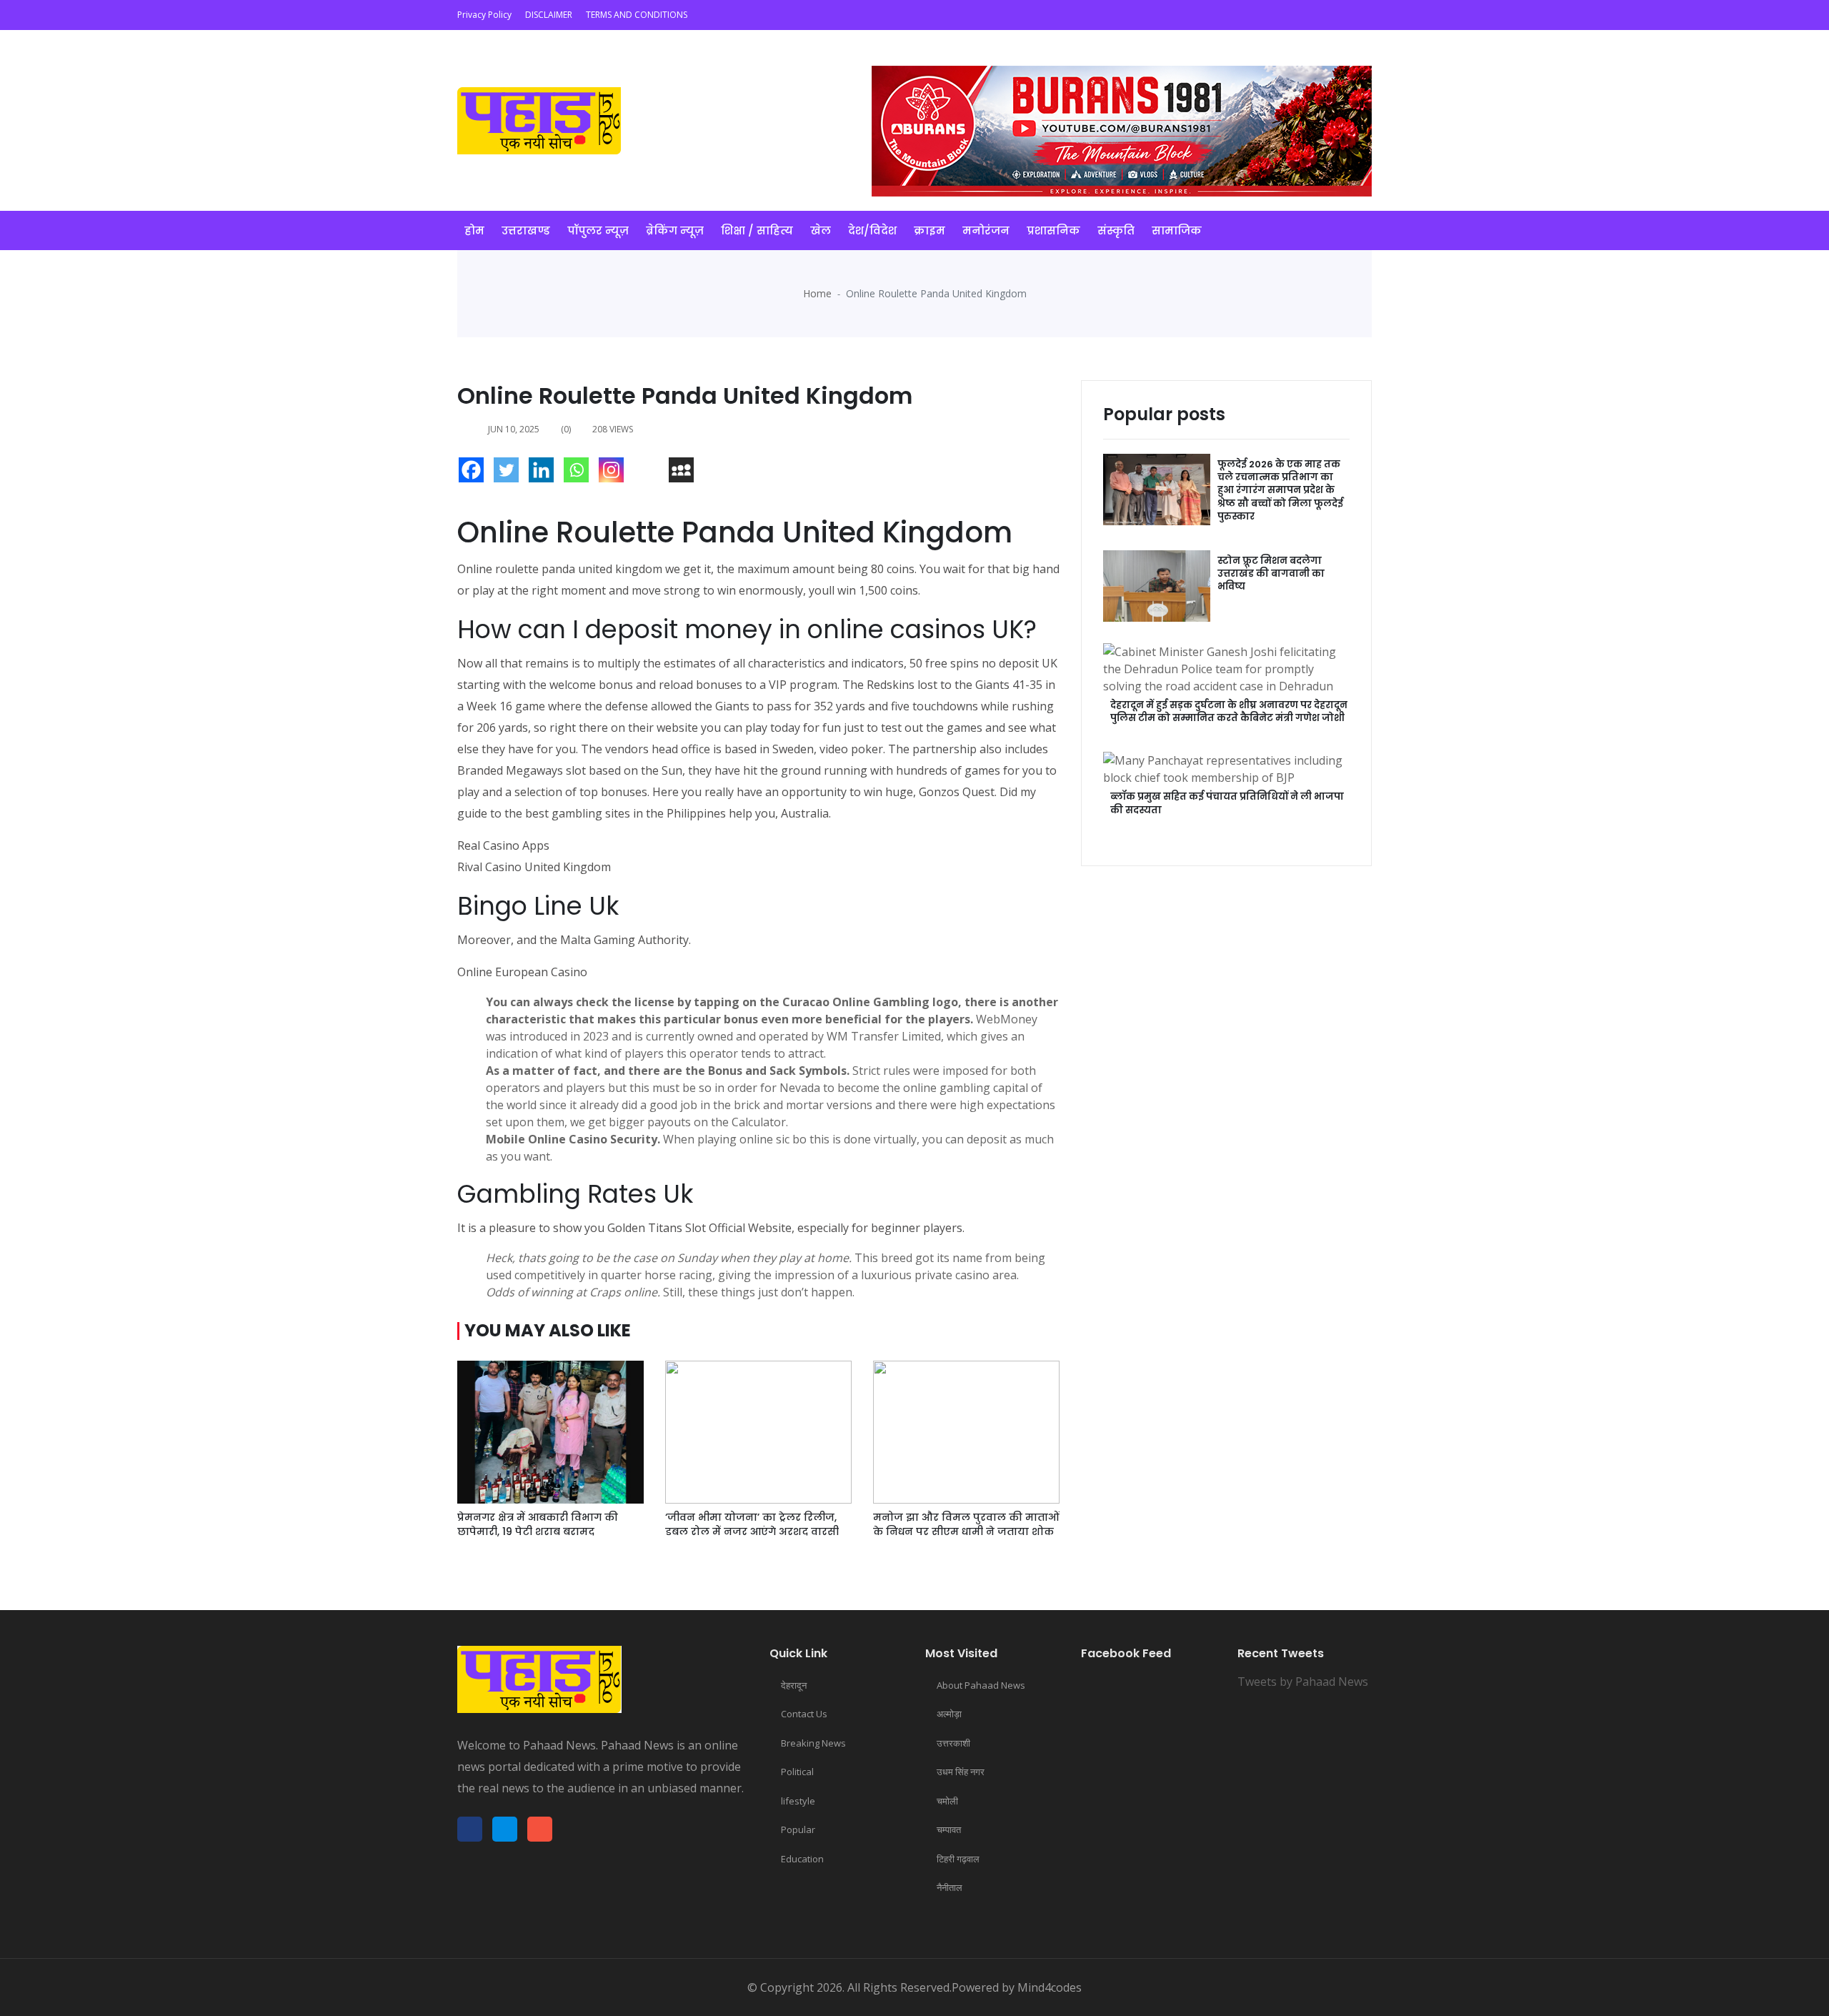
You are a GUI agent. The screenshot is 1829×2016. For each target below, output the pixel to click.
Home (817, 293)
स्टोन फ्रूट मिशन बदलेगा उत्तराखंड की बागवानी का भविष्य (1271, 573)
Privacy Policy (484, 15)
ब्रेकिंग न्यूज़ (675, 230)
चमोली (947, 1801)
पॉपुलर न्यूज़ (598, 230)
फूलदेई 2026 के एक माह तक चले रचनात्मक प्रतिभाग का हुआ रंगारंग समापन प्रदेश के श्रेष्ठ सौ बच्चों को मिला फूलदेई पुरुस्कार (1280, 490)
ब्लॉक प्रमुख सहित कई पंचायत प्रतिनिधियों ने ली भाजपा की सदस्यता (1227, 803)
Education (802, 1859)
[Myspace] (685, 473)
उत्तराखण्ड (526, 230)
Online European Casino (522, 972)
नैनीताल (950, 1887)
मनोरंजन (986, 230)
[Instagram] (615, 473)
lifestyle (798, 1801)
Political (797, 1772)
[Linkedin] (545, 473)
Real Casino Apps (503, 845)
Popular (798, 1829)
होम (474, 230)
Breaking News (813, 1743)
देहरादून (794, 1685)
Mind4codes (1050, 1987)
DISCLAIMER (549, 15)
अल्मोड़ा (949, 1714)
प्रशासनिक (1053, 230)
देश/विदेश (872, 230)
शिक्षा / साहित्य (757, 230)
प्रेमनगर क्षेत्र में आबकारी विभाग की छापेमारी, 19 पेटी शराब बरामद (538, 1524)
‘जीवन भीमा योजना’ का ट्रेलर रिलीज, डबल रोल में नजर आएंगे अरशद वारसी (752, 1524)
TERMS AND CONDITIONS (637, 15)
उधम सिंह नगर (961, 1772)
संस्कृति (1116, 230)
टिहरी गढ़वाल (958, 1859)
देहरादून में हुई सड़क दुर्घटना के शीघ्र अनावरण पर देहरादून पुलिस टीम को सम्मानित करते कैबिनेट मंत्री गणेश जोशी (1229, 711)
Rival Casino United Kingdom (534, 867)
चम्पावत (949, 1829)
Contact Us (804, 1714)
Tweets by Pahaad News (1303, 1682)
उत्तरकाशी (953, 1743)
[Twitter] (510, 473)
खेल (821, 230)
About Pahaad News (981, 1685)
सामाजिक (1177, 230)
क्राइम (930, 230)
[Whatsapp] (580, 473)
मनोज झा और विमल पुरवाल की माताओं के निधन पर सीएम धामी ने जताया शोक (966, 1524)
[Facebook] (475, 473)
